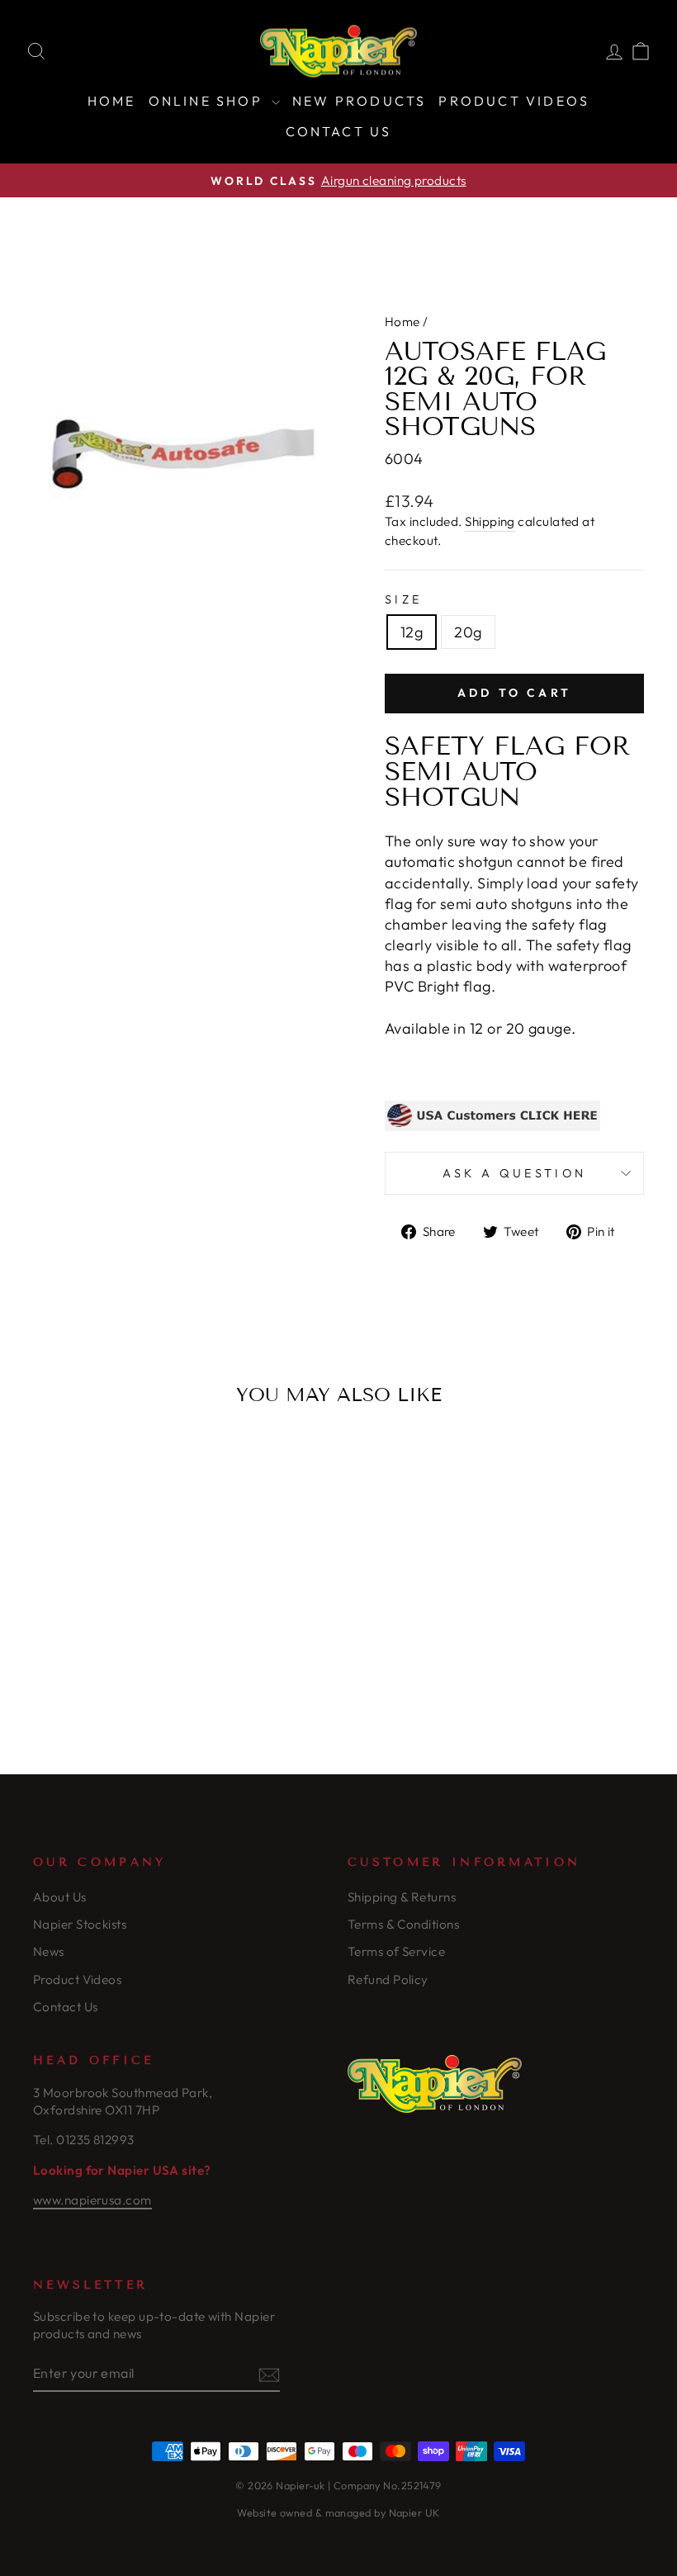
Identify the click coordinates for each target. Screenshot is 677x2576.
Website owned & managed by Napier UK (338, 2512)
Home (112, 101)
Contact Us (339, 131)
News (49, 1951)
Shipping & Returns (402, 1897)
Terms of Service (396, 1951)
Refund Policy (388, 1979)
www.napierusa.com (92, 2200)
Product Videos (514, 101)
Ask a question (514, 1173)
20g (468, 632)
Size (403, 599)
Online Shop (208, 101)
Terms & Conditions (403, 1924)
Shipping (490, 521)
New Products (359, 101)
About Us (60, 1897)
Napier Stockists (80, 1924)
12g (412, 632)
